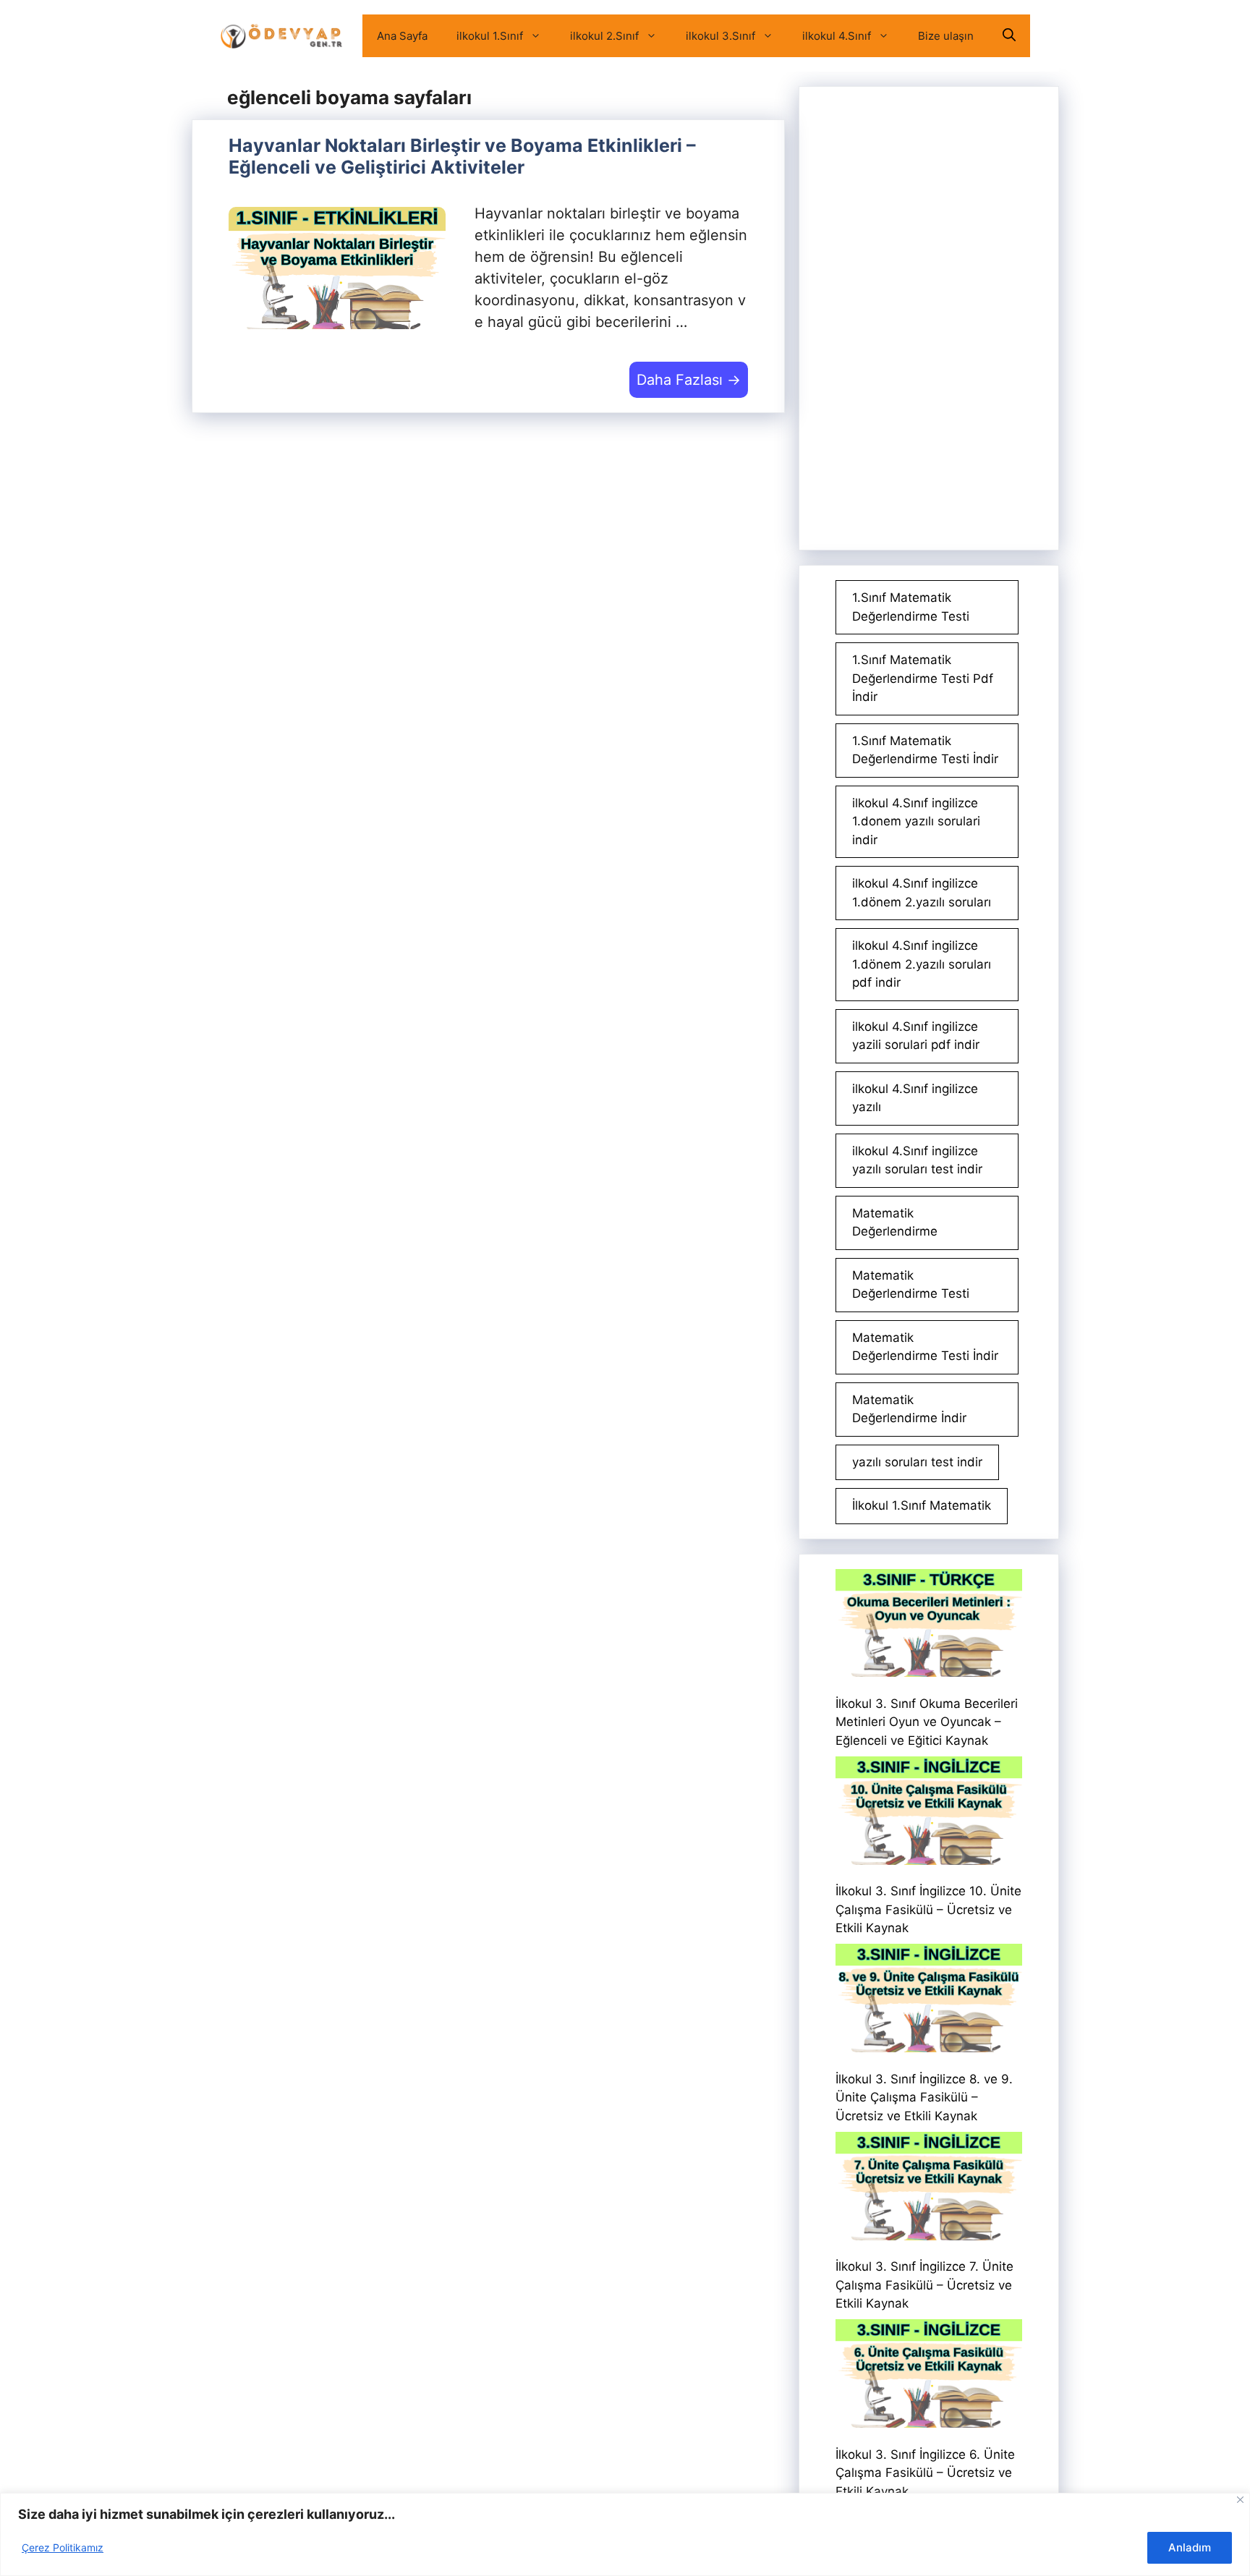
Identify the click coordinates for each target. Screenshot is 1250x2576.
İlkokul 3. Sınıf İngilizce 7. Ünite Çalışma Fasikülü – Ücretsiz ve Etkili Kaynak (924, 2285)
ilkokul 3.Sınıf (720, 36)
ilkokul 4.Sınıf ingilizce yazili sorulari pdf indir (916, 1036)
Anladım (1190, 2547)
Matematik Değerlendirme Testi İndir (925, 1347)
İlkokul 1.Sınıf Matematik (922, 1505)
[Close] (1240, 2500)
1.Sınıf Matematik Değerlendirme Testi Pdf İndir (923, 678)
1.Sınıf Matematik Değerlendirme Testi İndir (925, 750)
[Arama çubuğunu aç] (1009, 36)
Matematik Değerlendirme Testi (911, 1285)
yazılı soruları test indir (917, 1462)
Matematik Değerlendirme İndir (909, 1409)
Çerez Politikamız (63, 2547)
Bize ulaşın (946, 36)
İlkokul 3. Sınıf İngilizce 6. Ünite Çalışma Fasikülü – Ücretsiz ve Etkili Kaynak (925, 2473)
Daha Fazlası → (689, 380)
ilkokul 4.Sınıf (837, 36)
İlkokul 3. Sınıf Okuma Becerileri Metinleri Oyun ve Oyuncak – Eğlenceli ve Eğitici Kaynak (927, 1722)
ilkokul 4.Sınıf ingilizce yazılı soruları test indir (917, 1160)
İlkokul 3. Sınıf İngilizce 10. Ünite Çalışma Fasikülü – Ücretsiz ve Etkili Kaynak (928, 1909)
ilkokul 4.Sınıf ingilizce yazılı (915, 1098)
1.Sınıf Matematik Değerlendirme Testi (911, 607)
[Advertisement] (929, 318)
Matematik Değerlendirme (895, 1223)
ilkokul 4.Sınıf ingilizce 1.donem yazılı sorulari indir (916, 821)
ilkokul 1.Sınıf (490, 36)
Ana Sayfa (402, 36)
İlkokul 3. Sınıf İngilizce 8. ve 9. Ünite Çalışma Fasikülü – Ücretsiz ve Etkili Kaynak (924, 2097)
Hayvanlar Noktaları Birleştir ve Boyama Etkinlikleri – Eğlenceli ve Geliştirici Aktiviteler (462, 156)
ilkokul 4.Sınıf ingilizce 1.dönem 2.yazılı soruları (922, 893)
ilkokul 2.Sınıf (604, 36)
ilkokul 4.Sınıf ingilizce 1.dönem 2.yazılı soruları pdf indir (922, 964)
